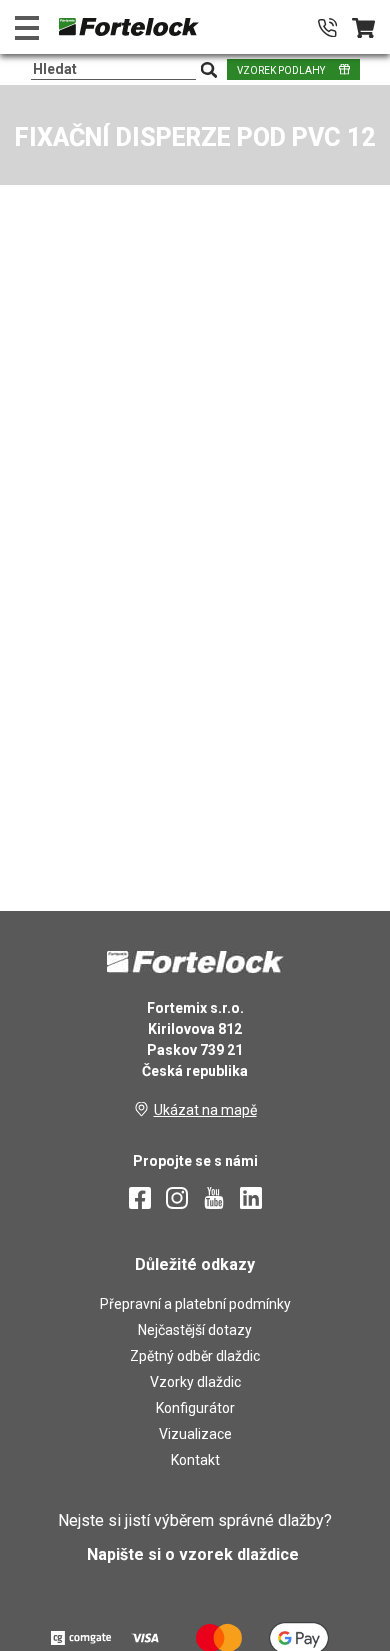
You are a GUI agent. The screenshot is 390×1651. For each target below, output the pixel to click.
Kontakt (195, 1460)
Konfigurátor (195, 1408)
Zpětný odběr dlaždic (195, 1356)
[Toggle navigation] (27, 27)
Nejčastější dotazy (195, 1330)
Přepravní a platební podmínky (195, 1304)
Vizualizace (195, 1434)
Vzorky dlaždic (195, 1382)
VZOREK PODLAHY (281, 70)
